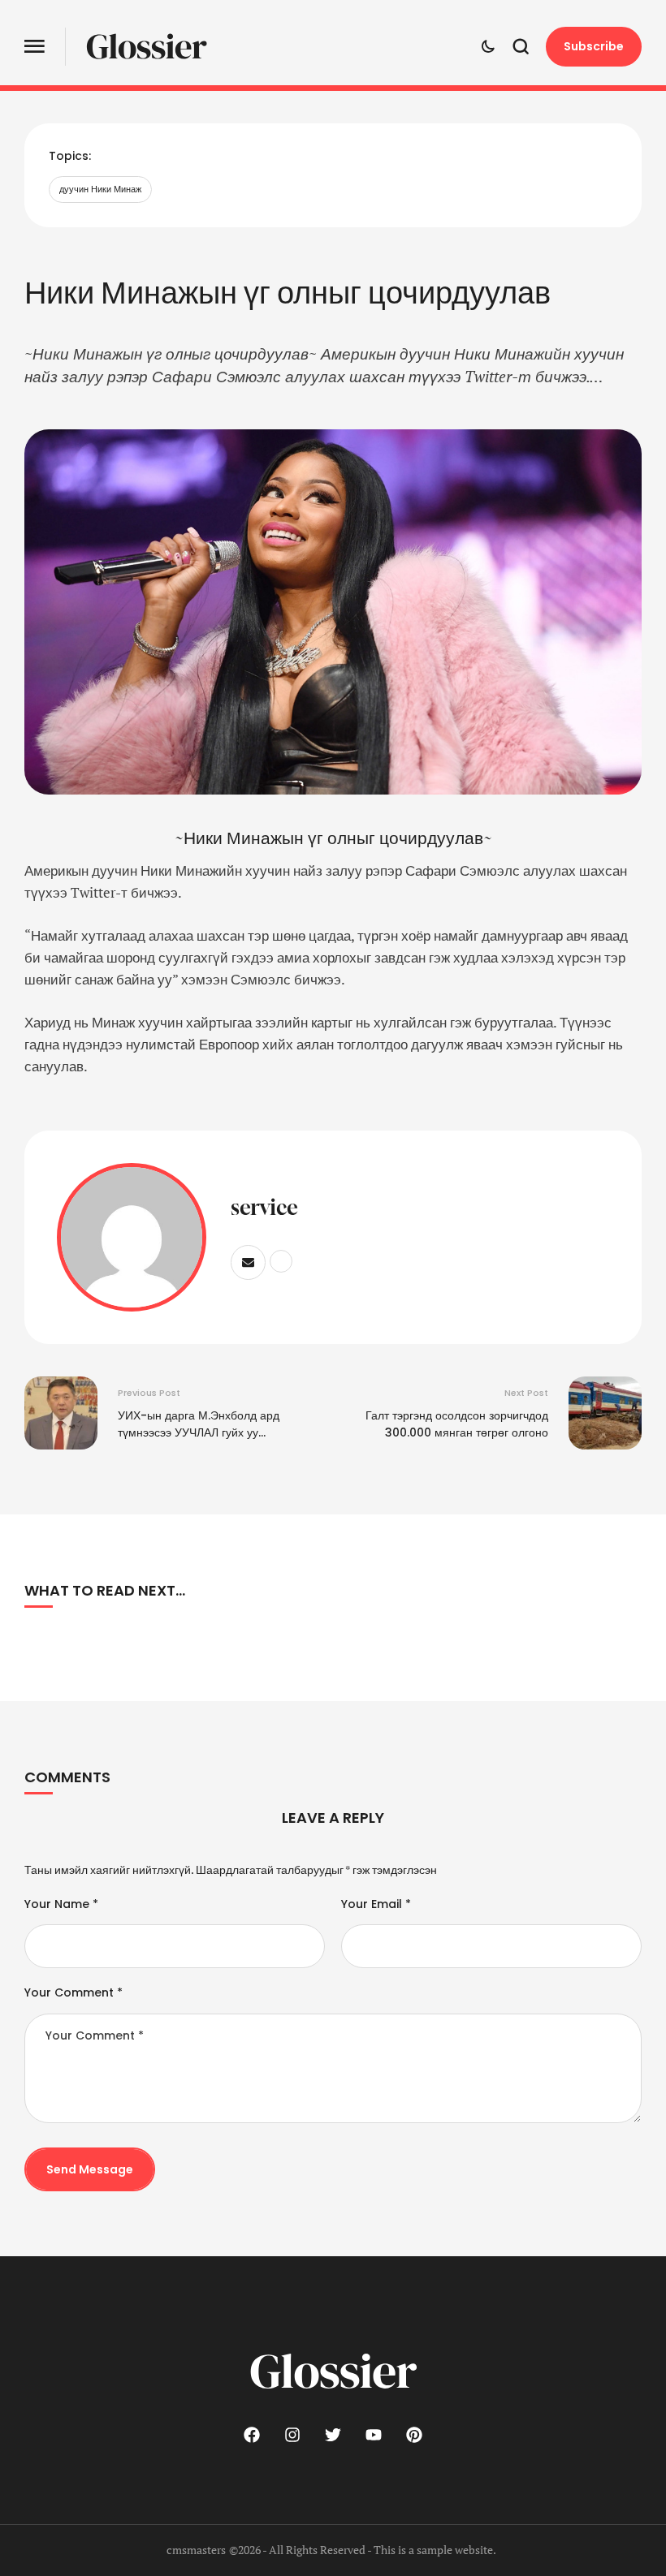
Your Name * (61, 1904)
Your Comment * (74, 1992)
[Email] (248, 1262)
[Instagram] (292, 2435)
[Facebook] (252, 2435)
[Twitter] (333, 2435)
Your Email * (376, 1904)
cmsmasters (196, 2550)
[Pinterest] (414, 2435)
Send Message (90, 2169)
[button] (35, 47)
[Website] (281, 1261)
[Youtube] (374, 2435)
